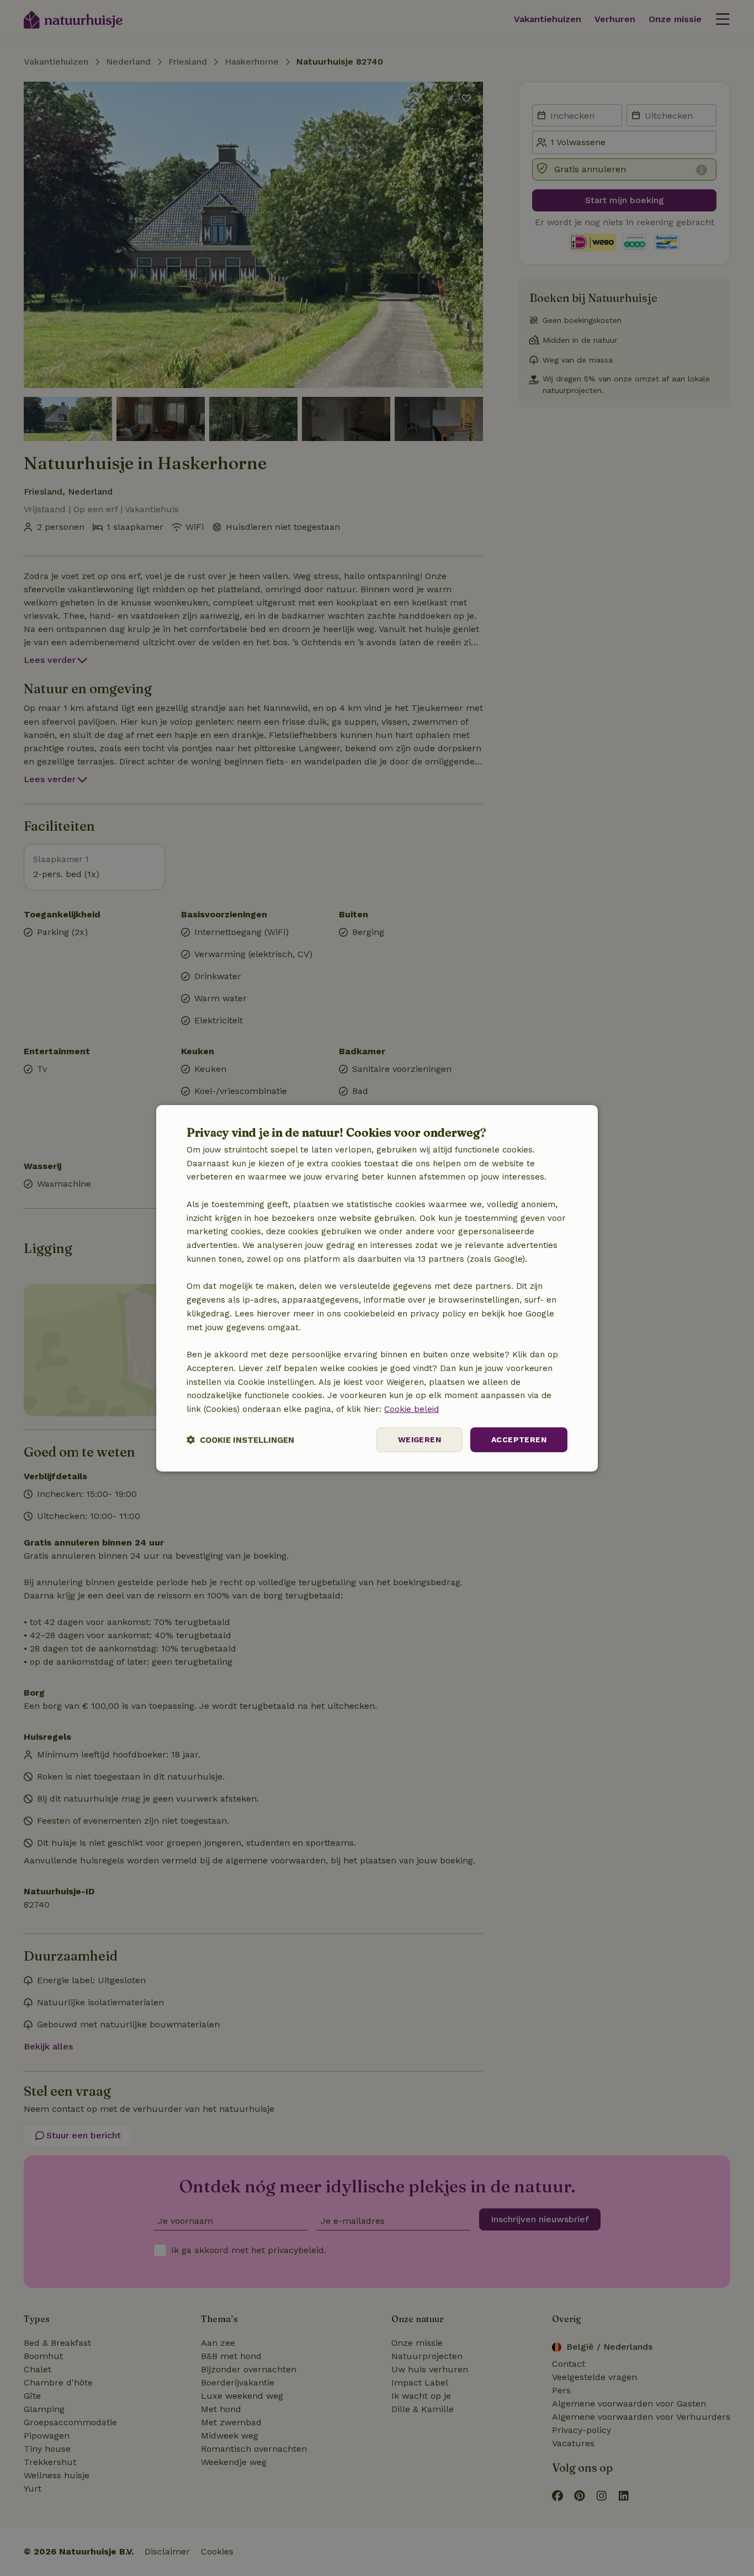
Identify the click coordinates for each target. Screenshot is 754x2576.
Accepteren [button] (519, 1440)
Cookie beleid (411, 1409)
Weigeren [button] (420, 1440)
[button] (240, 1440)
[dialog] (377, 1288)
